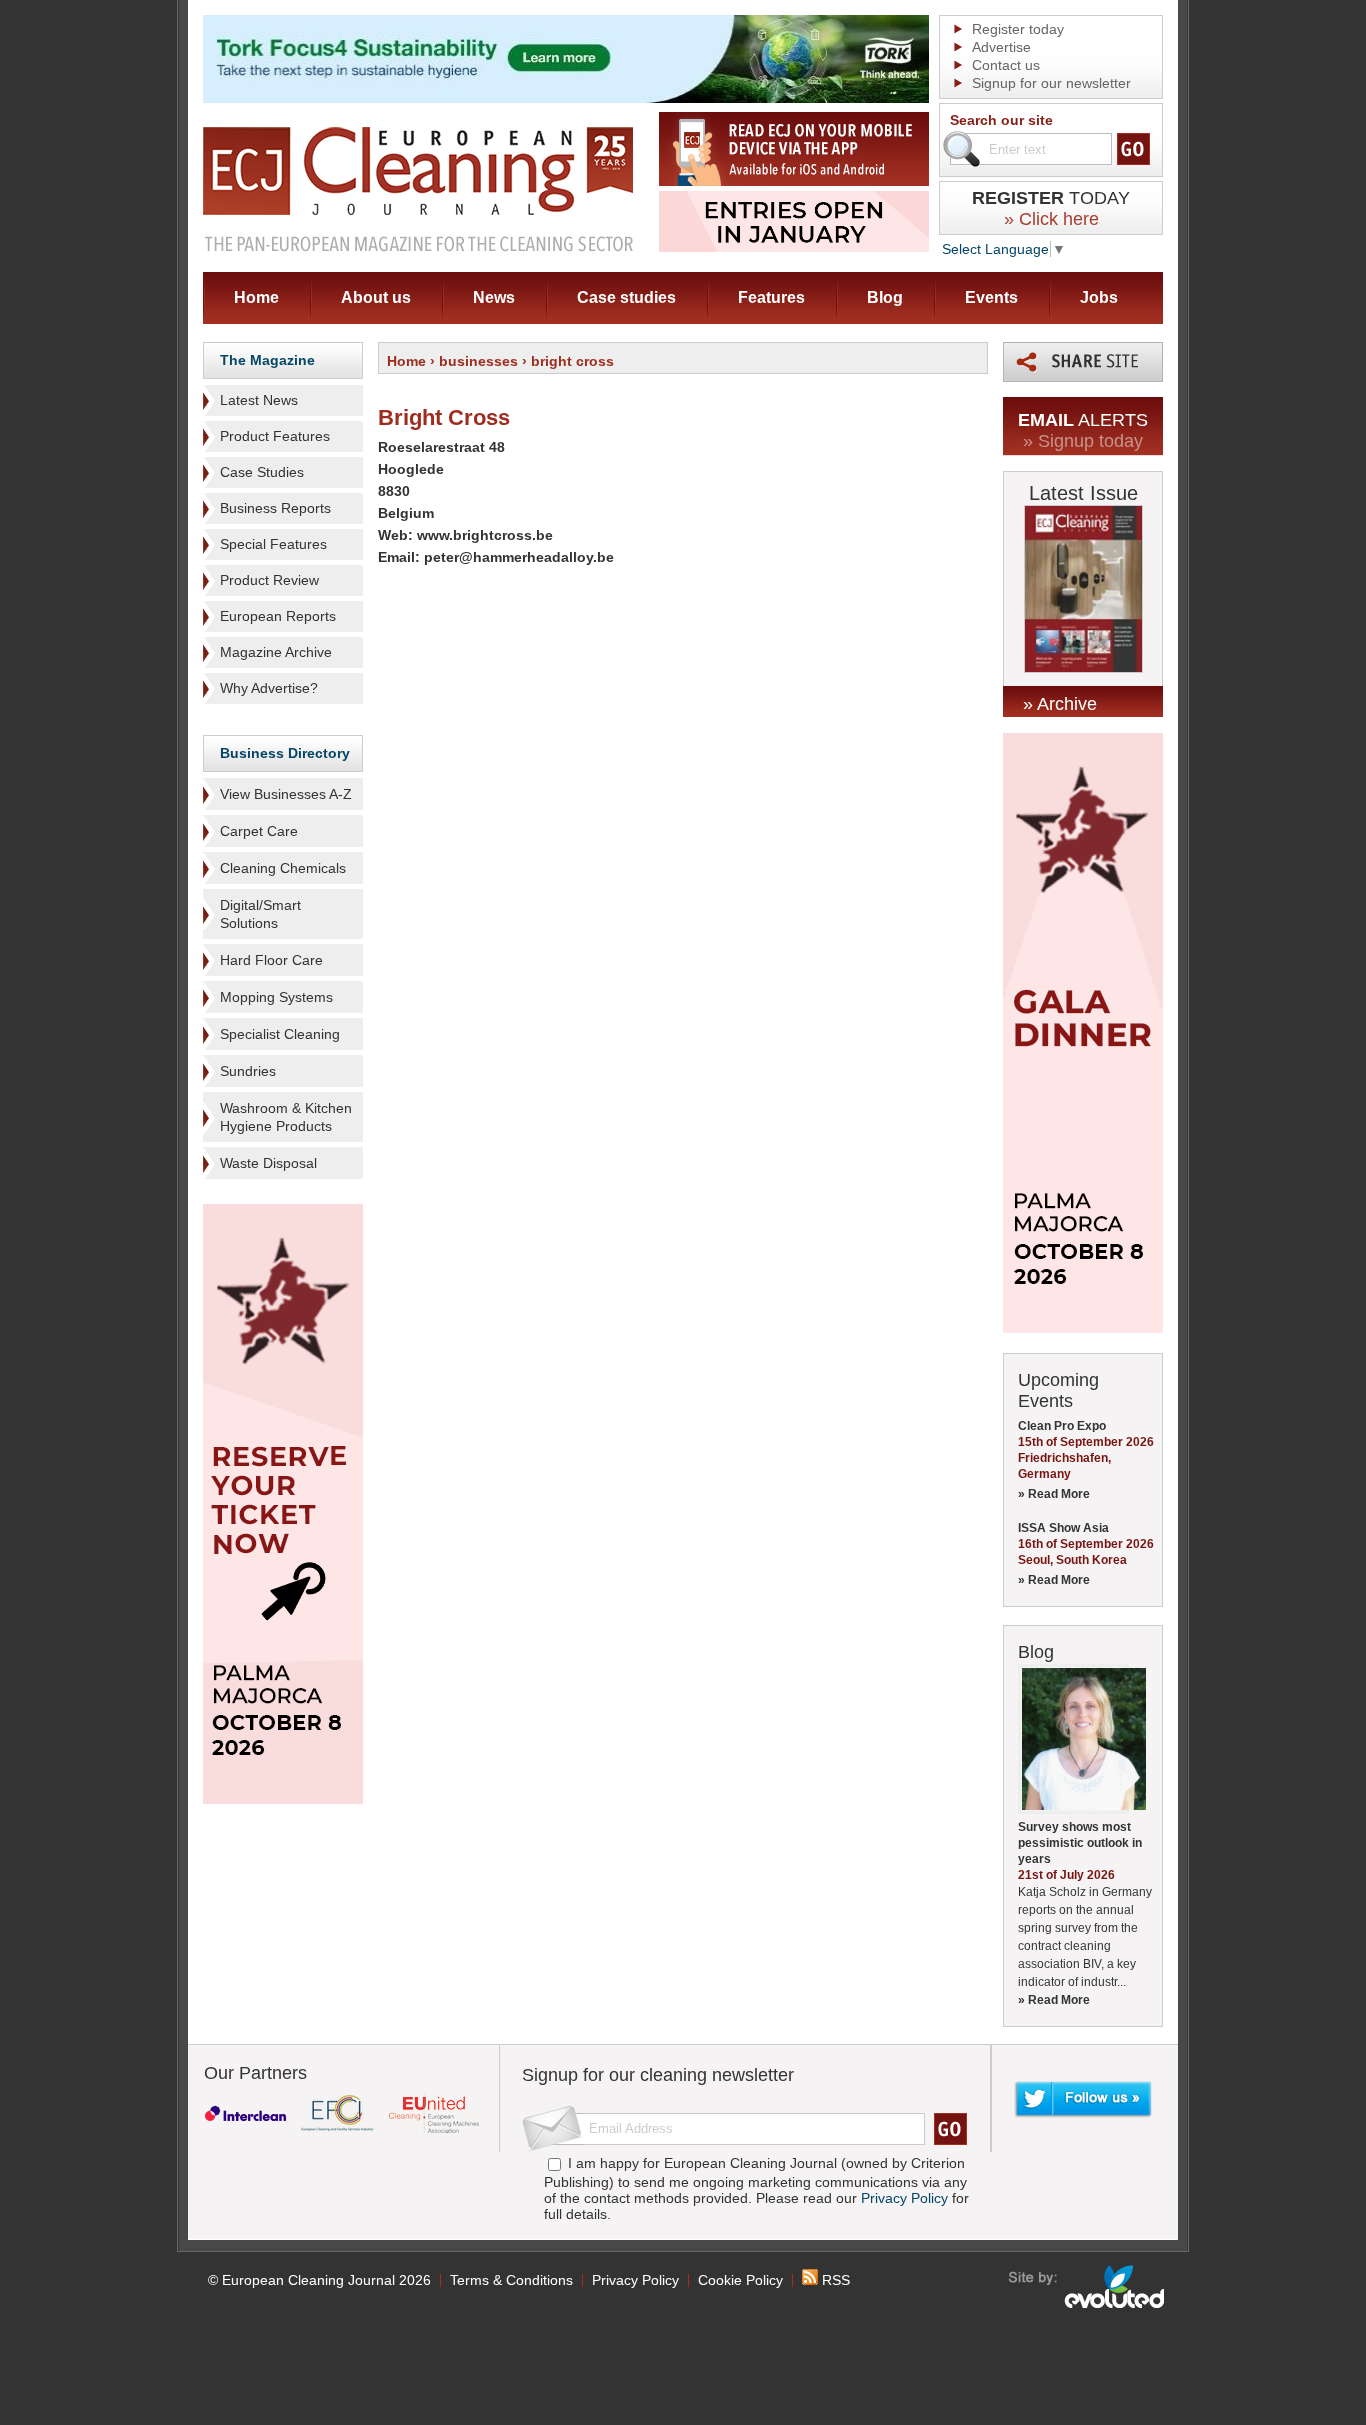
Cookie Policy (740, 2280)
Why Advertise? (269, 688)
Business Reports (275, 508)
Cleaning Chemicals (283, 868)
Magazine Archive (276, 652)
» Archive (1060, 704)
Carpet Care (259, 831)
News (494, 297)
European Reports (278, 616)
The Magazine (267, 360)
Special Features (273, 544)
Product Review (269, 580)
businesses (478, 361)
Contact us (1006, 65)
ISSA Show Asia (1063, 1528)
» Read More (1054, 1494)
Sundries (248, 1071)
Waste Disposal (268, 1163)
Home (256, 297)
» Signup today (1083, 441)
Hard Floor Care (271, 960)
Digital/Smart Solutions (260, 914)
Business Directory (285, 753)
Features (771, 297)
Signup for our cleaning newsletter (658, 2075)
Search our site (1001, 120)
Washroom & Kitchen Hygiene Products (286, 1117)
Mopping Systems (276, 997)
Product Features (275, 436)
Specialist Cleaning (280, 1034)
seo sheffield (1087, 2287)
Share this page (1083, 362)
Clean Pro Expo (1062, 1426)
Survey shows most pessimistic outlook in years (1080, 1843)
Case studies (626, 297)
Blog (885, 297)
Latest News (259, 400)
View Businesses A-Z (286, 794)
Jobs (1099, 297)
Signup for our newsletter (1051, 83)
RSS (834, 2280)
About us (376, 297)
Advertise (1001, 47)
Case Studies (262, 472)
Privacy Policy (904, 2198)
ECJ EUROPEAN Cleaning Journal (418, 188)
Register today (1018, 29)
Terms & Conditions (511, 2280)
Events (991, 297)
